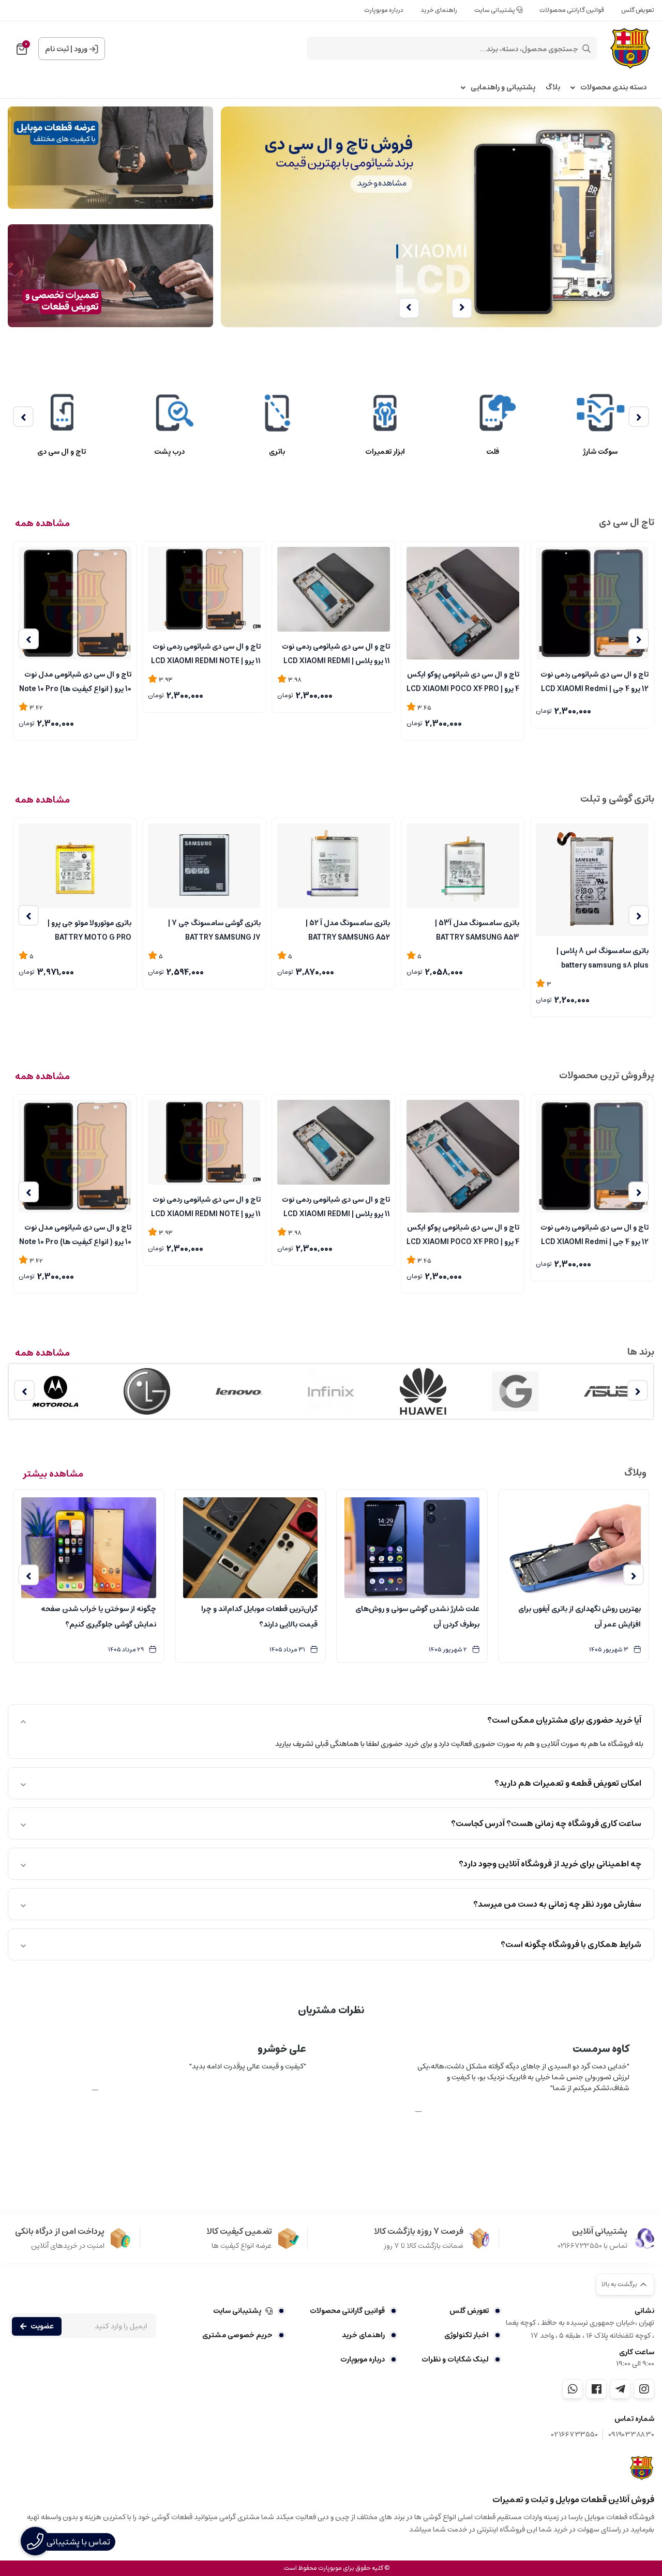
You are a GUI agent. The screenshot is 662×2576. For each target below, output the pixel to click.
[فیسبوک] (596, 2389)
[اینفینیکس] (331, 1391)
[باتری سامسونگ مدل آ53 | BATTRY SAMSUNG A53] (463, 866)
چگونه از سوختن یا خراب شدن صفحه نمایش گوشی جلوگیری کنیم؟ (99, 1617)
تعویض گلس (638, 10)
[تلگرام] (620, 2389)
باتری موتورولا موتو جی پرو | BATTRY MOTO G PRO (89, 929)
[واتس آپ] (573, 2389)
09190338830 (631, 2435)
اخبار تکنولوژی (467, 2335)
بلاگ (553, 88)
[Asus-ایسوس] (607, 1391)
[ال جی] (147, 1391)
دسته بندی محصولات (613, 88)
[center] (586, 49)
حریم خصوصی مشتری (237, 2335)
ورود (81, 49)
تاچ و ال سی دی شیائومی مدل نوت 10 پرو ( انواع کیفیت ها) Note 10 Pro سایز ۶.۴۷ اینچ (75, 681)
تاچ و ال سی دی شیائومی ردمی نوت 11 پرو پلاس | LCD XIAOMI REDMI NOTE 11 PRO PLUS (336, 653)
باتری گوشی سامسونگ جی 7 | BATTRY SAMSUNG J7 (214, 929)
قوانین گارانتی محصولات (572, 10)
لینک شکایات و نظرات (455, 2359)
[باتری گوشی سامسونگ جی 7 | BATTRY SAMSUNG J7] (204, 866)
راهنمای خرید (439, 10)
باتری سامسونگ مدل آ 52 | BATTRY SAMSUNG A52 (348, 929)
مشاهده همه (42, 524)
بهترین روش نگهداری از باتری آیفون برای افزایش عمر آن (580, 1617)
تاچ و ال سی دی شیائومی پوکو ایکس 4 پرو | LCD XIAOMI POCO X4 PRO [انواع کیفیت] (463, 681)
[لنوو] (239, 1391)
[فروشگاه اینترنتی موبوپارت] (642, 2468)
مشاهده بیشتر (53, 1474)
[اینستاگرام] (644, 2389)
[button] (462, 308)
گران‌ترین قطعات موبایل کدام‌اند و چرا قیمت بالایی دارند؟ (259, 1617)
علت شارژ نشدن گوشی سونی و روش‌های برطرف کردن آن (417, 1617)
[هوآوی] (423, 1391)
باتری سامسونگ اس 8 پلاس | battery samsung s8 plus (603, 957)
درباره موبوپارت (384, 10)
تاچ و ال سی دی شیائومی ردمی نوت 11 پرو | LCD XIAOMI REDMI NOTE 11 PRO (206, 653)
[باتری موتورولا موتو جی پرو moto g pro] (75, 866)
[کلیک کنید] (441, 216)
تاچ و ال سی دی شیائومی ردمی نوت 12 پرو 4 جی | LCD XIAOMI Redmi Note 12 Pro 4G (595, 681)
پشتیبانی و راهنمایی (503, 88)
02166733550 (575, 2435)
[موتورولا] (55, 1391)
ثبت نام (57, 49)
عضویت (42, 2326)
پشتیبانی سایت (495, 10)
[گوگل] (515, 1391)
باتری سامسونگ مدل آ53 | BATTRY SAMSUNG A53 (477, 929)
